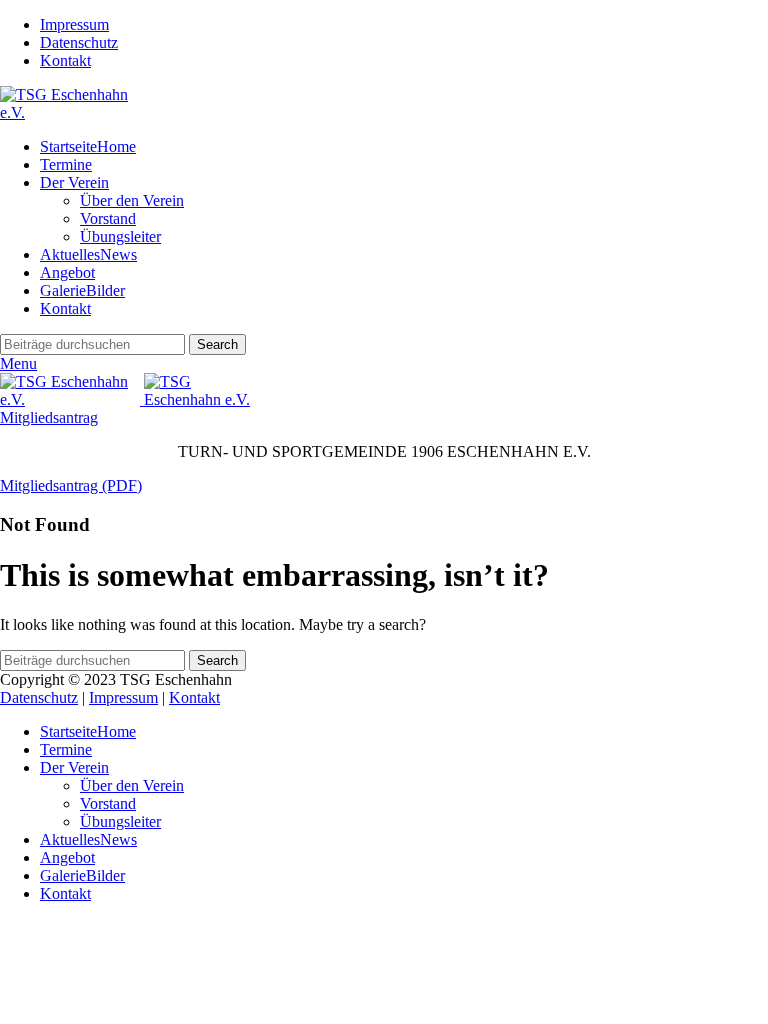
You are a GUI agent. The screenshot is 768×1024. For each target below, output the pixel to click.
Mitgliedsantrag (49, 417)
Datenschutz (39, 697)
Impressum (123, 697)
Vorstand (108, 218)
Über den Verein (132, 200)
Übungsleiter (120, 236)
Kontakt (194, 697)
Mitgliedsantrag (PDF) (71, 485)
